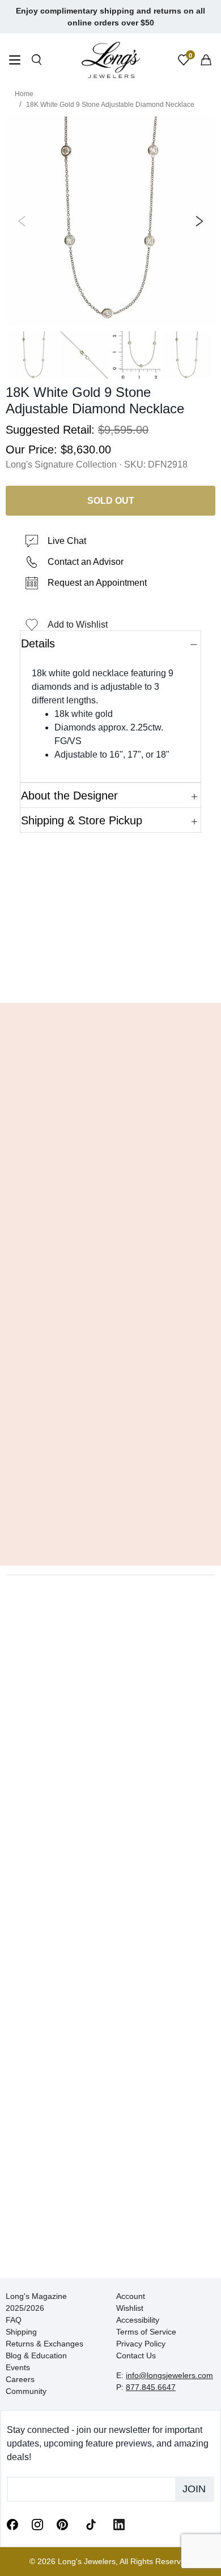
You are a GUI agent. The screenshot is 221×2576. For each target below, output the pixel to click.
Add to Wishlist (78, 624)
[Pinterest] (62, 2524)
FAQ (14, 2320)
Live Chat (67, 541)
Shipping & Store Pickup (82, 820)
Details (38, 643)
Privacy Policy (141, 2344)
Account (131, 2296)
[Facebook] (12, 2524)
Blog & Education (36, 2355)
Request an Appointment (97, 583)
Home (24, 94)
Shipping (21, 2332)
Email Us (111, 978)
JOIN (194, 2489)
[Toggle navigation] (15, 61)
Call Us (37, 978)
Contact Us (136, 2355)
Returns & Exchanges (44, 2344)
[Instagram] (37, 2524)
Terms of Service (146, 2332)
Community (26, 2391)
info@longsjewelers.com (169, 2375)
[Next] (197, 221)
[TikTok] (91, 2523)
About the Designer (69, 796)
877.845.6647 (151, 2387)
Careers (20, 2379)
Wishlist (130, 2308)
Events (18, 2367)
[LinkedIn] (119, 2524)
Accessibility (138, 2320)
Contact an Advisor (86, 562)
